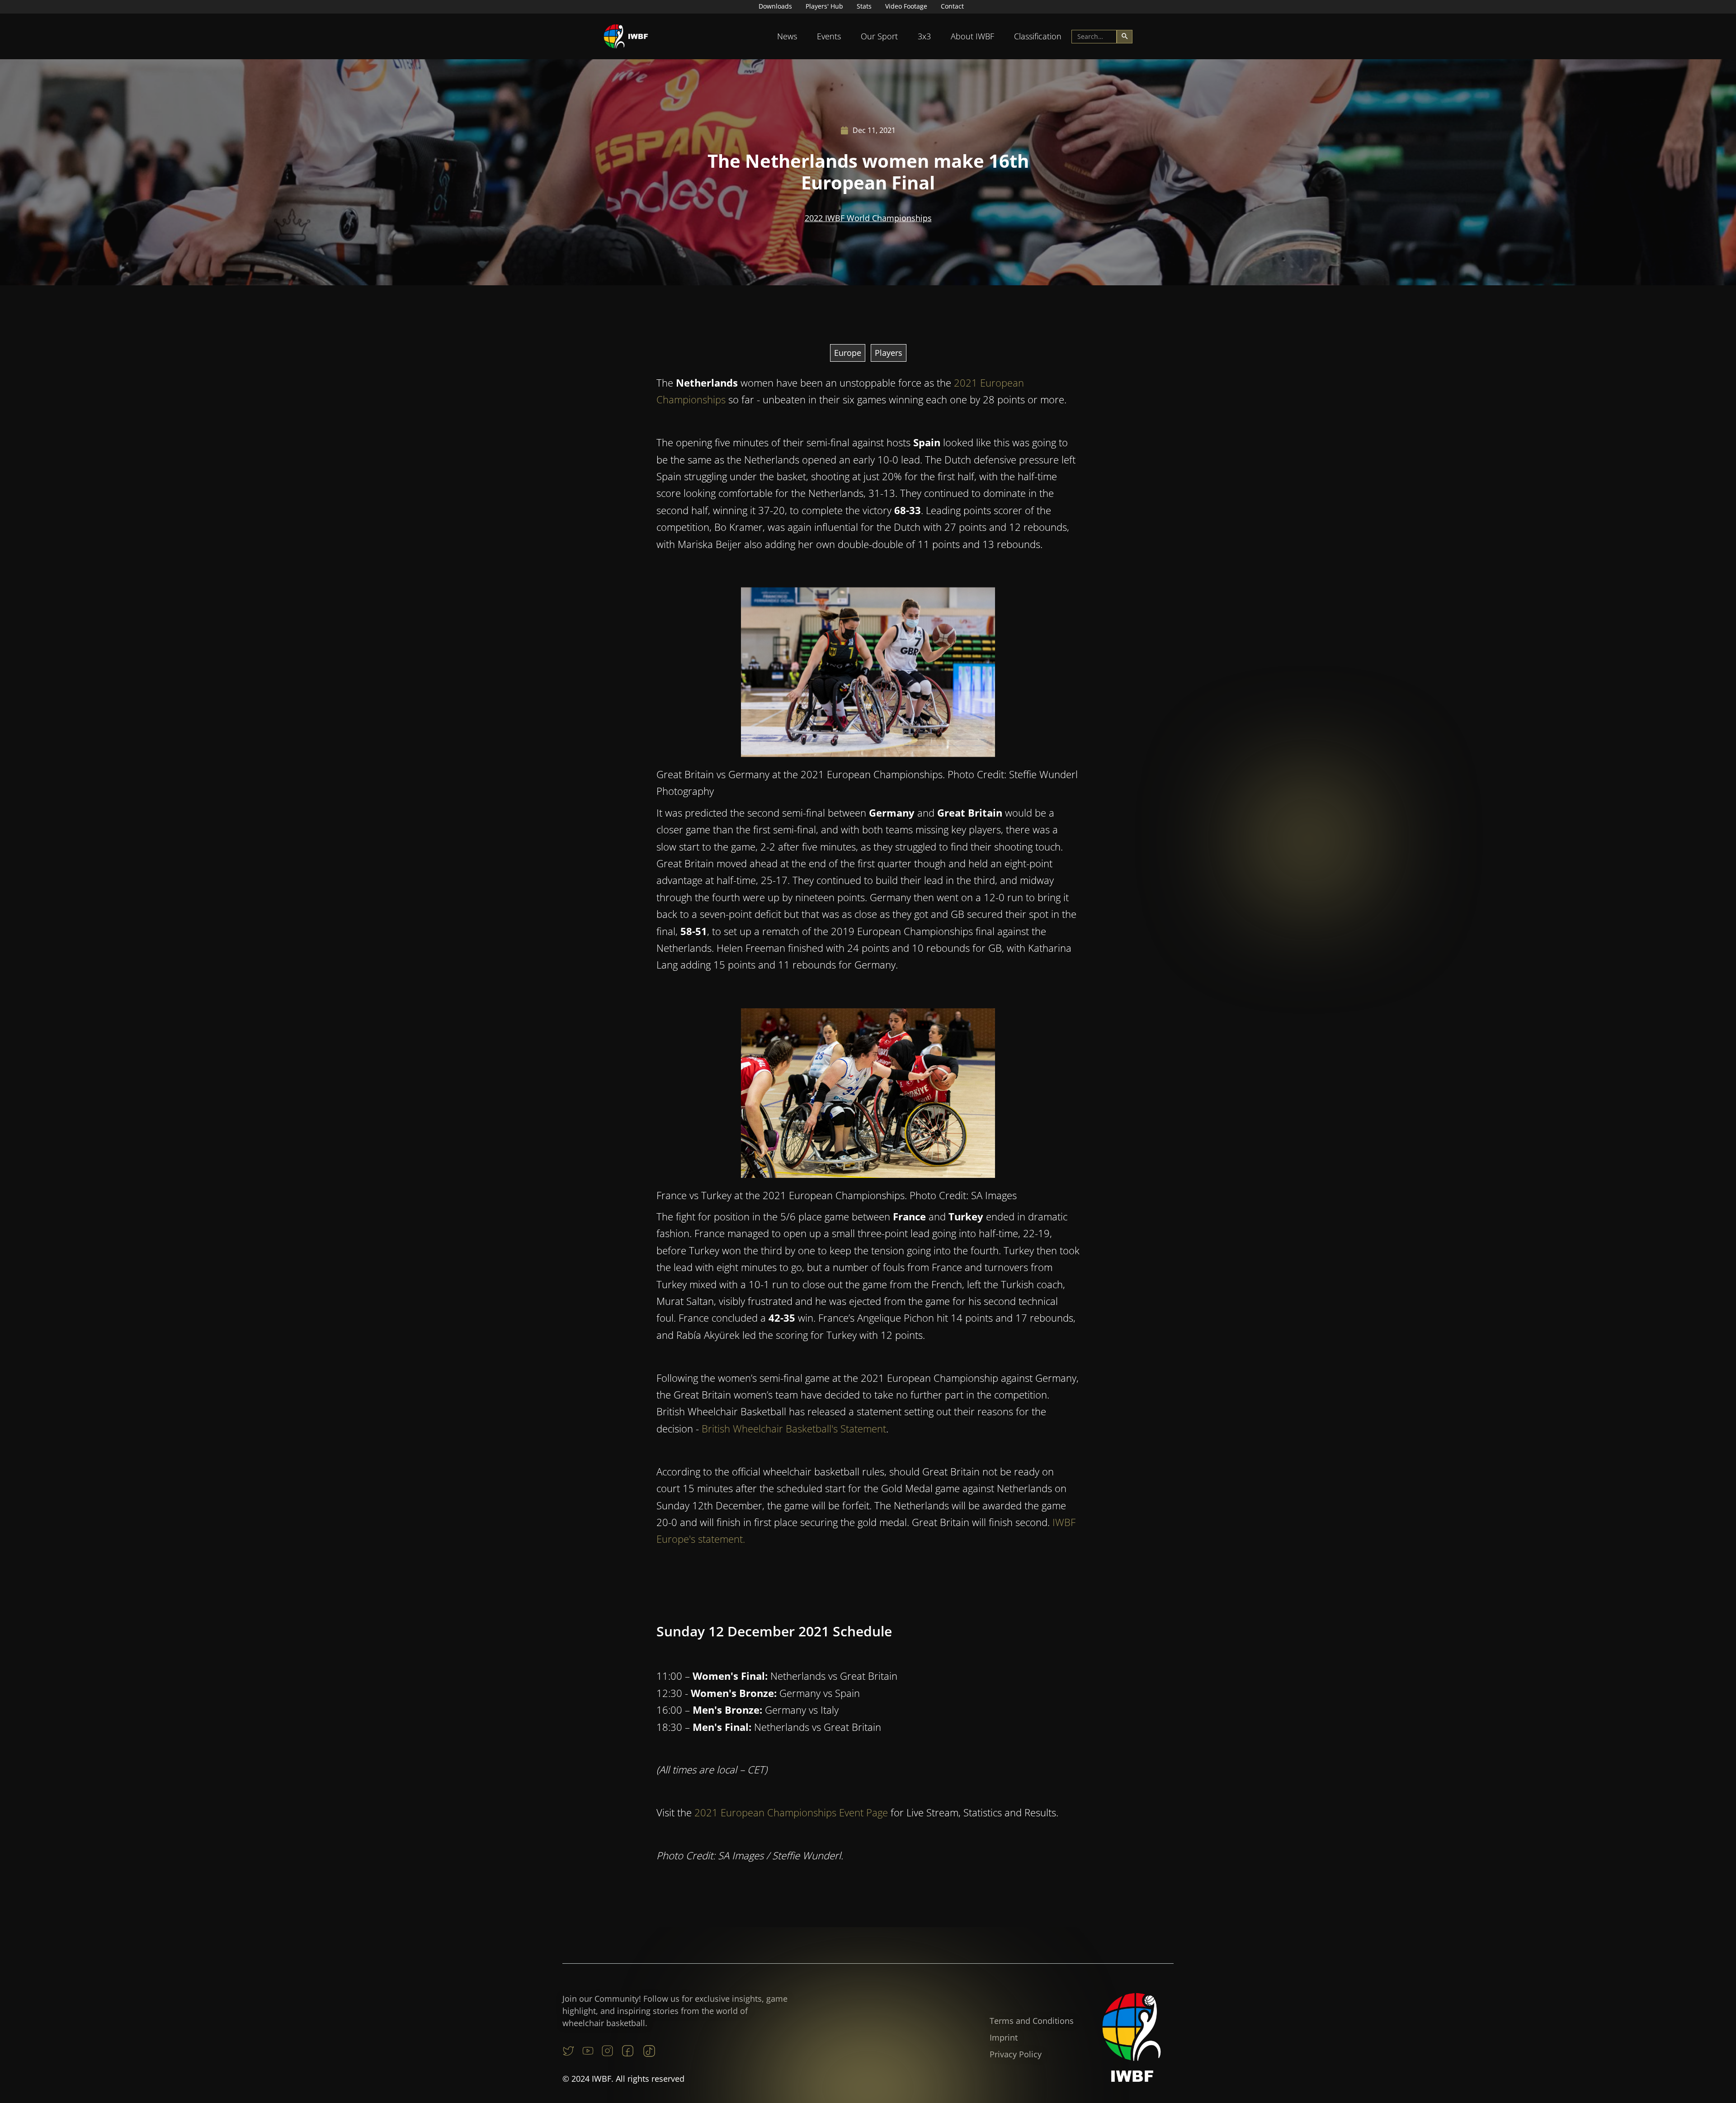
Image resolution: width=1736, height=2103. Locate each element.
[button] (787, 36)
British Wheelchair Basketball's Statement (794, 1428)
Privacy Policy (1016, 2054)
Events (829, 36)
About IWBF (972, 36)
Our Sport (879, 36)
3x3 (924, 36)
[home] (626, 36)
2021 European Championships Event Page (791, 1812)
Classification (1038, 36)
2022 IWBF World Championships (868, 218)
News (787, 36)
